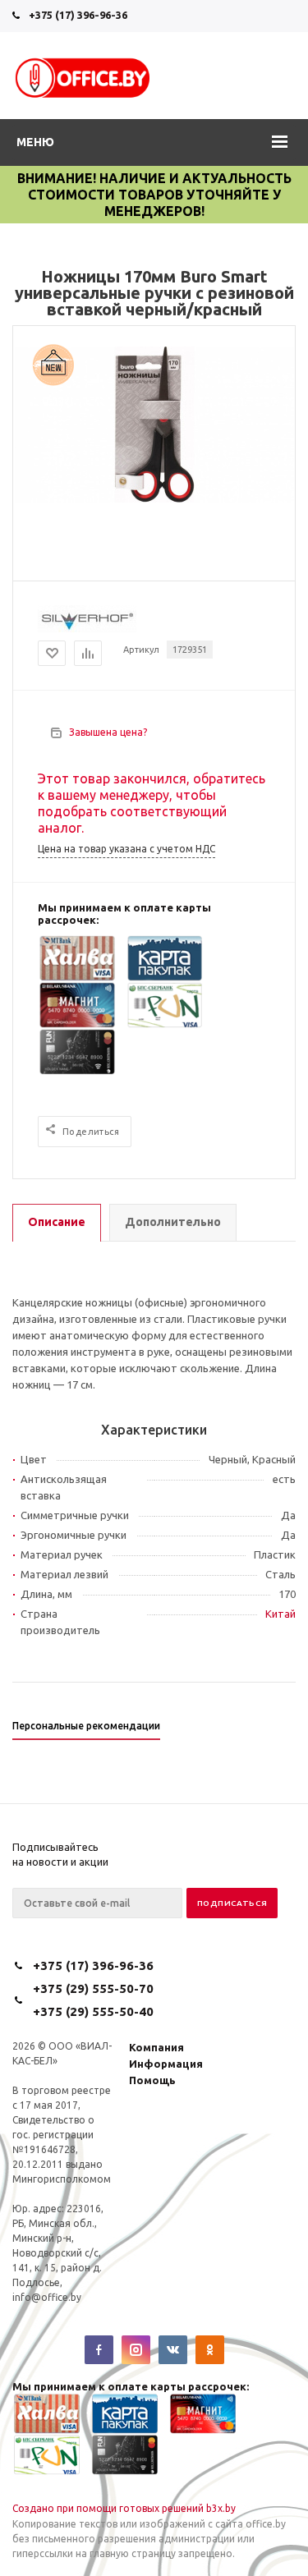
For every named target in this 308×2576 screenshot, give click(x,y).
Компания (156, 2047)
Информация (166, 2064)
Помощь (152, 2080)
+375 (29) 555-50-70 (93, 1988)
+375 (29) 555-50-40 (93, 2011)
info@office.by (47, 2297)
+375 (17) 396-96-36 (78, 15)
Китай (280, 1614)
